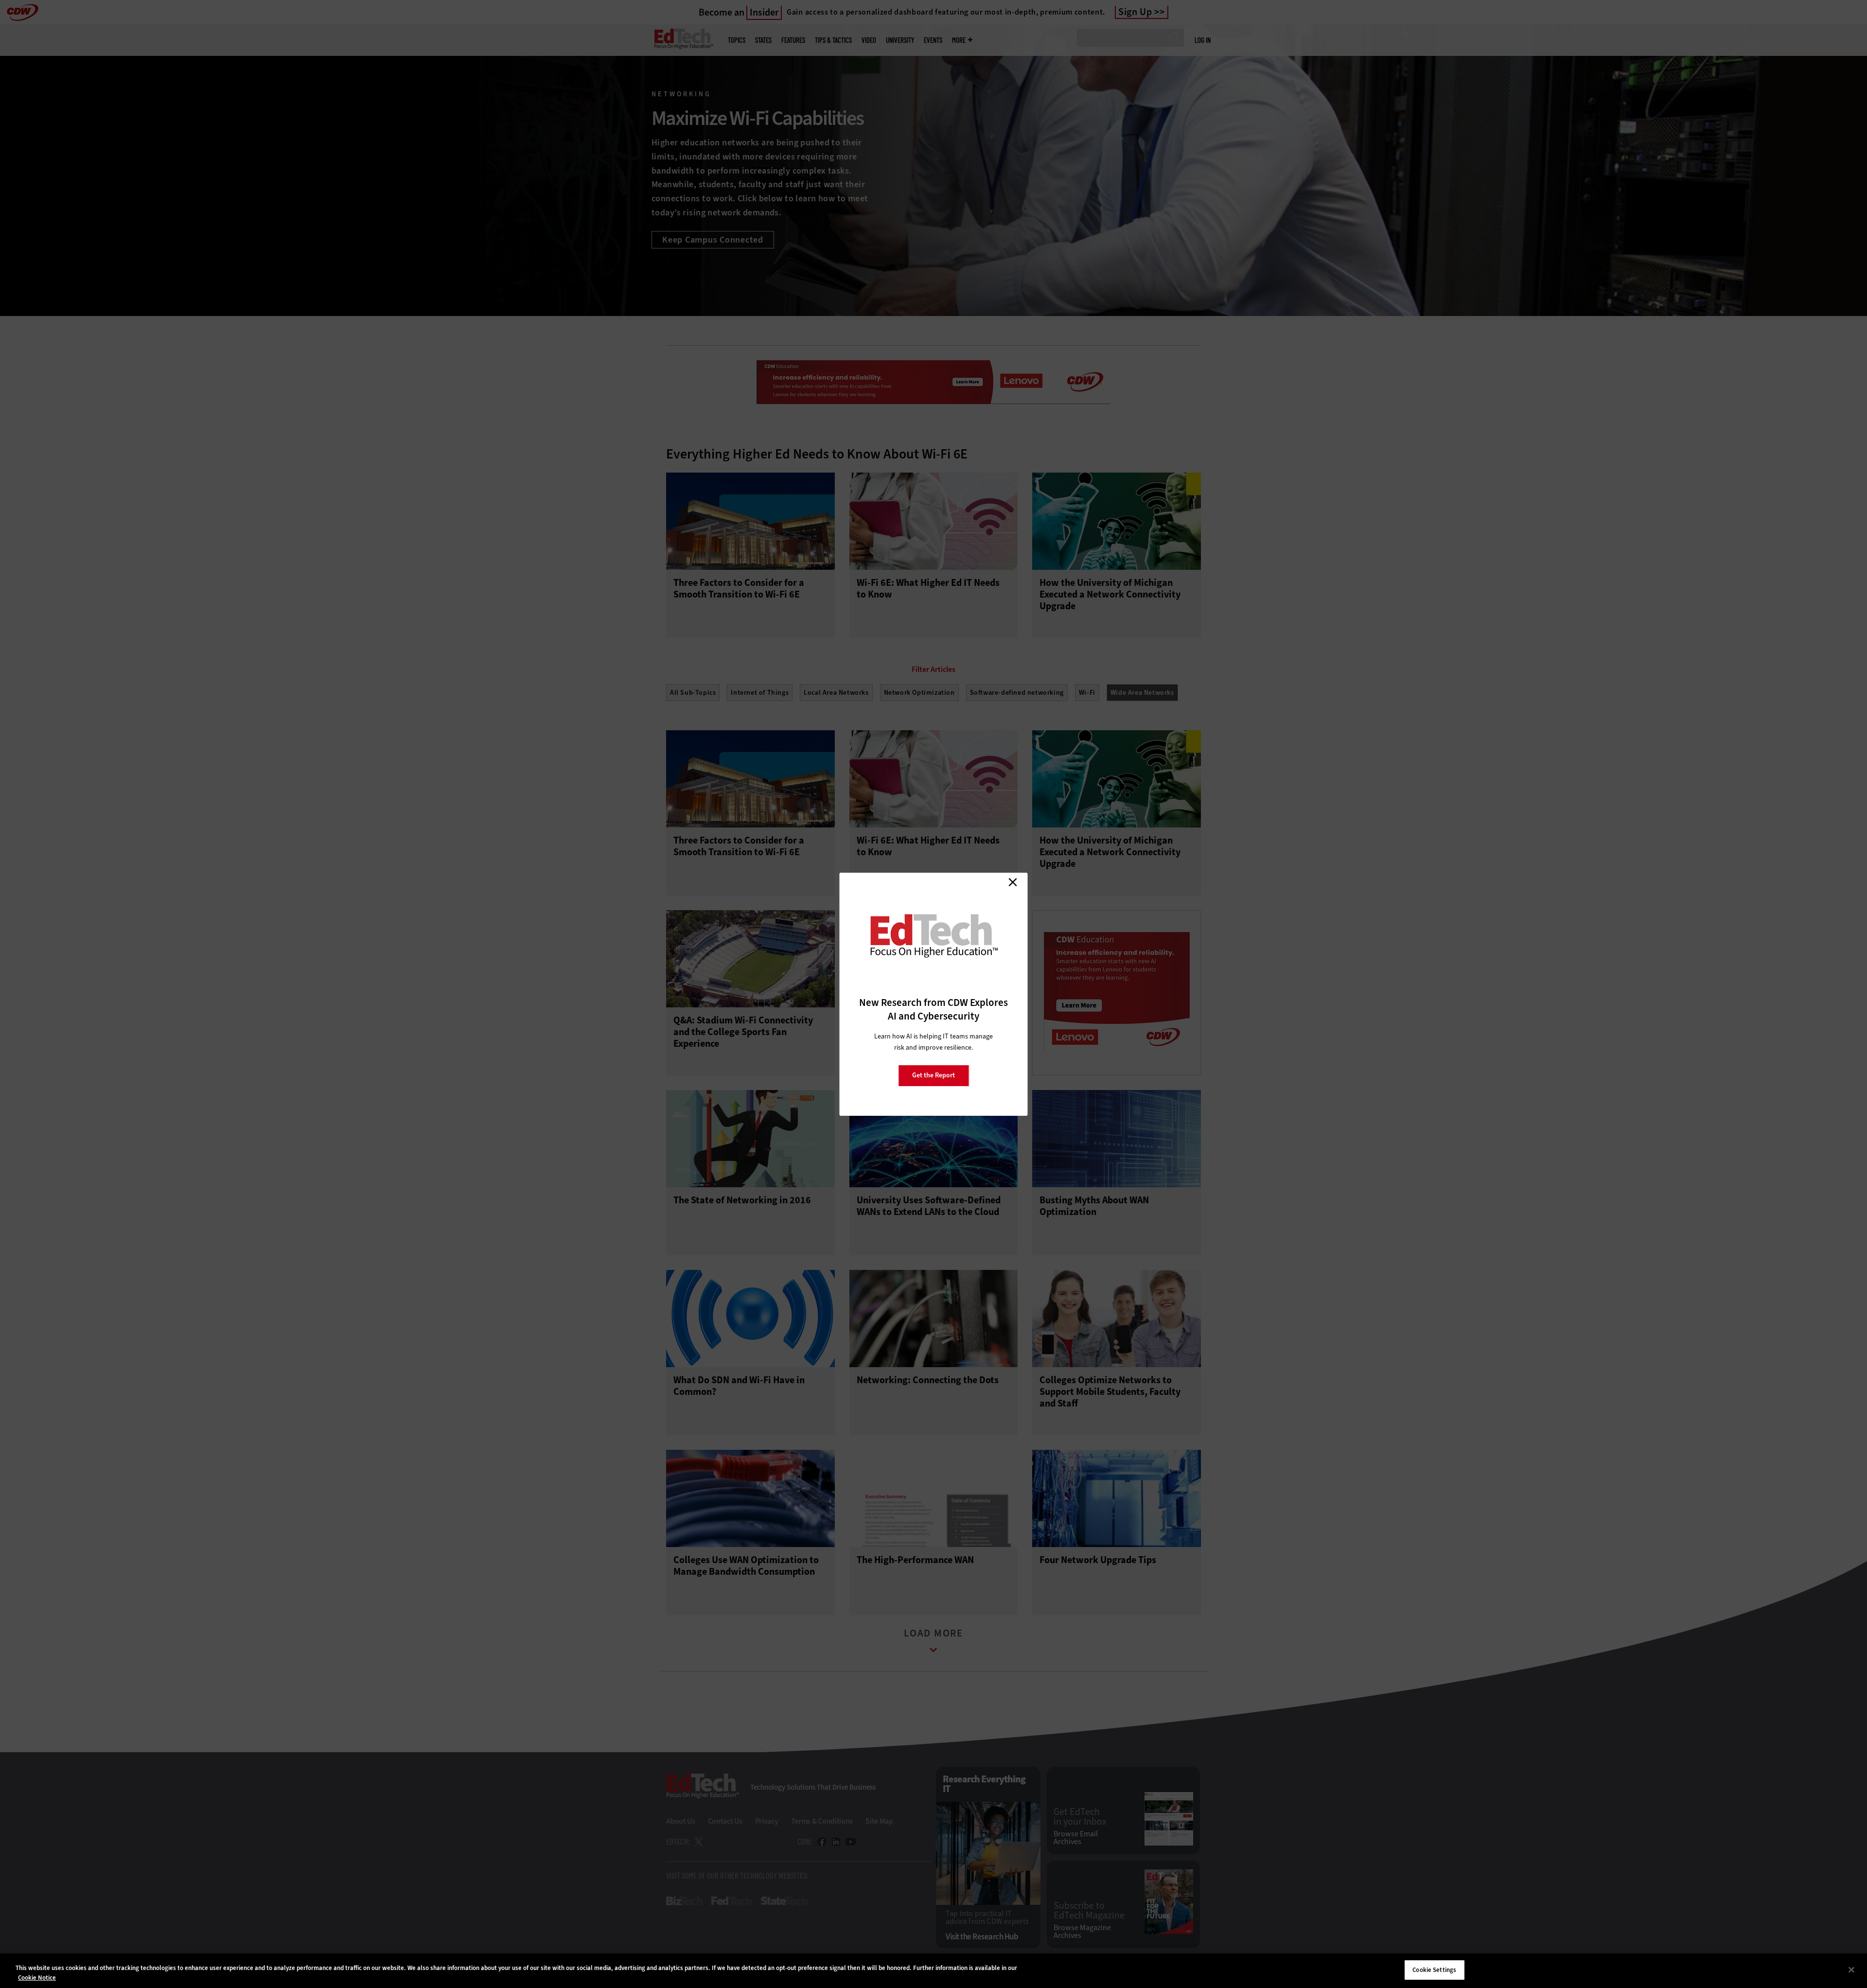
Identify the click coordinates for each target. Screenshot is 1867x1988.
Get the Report (933, 1075)
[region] (933, 1971)
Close (1013, 882)
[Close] (1851, 1970)
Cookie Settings (1434, 1970)
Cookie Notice (37, 1978)
